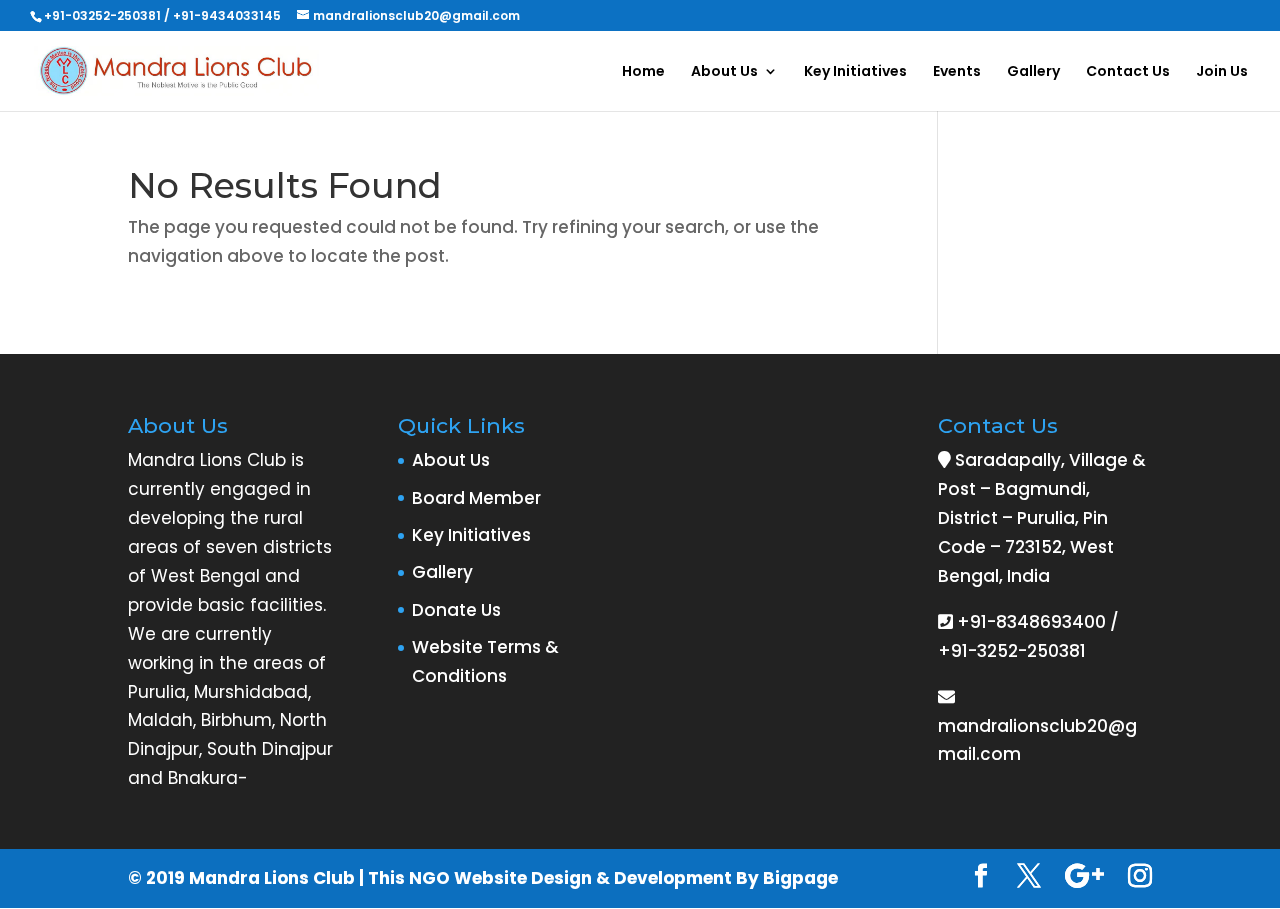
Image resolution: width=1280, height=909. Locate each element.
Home (643, 72)
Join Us (1222, 72)
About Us (724, 72)
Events (957, 72)
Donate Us (456, 610)
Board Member (476, 498)
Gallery (1033, 72)
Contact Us (1128, 72)
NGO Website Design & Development (570, 878)
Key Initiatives (855, 72)
